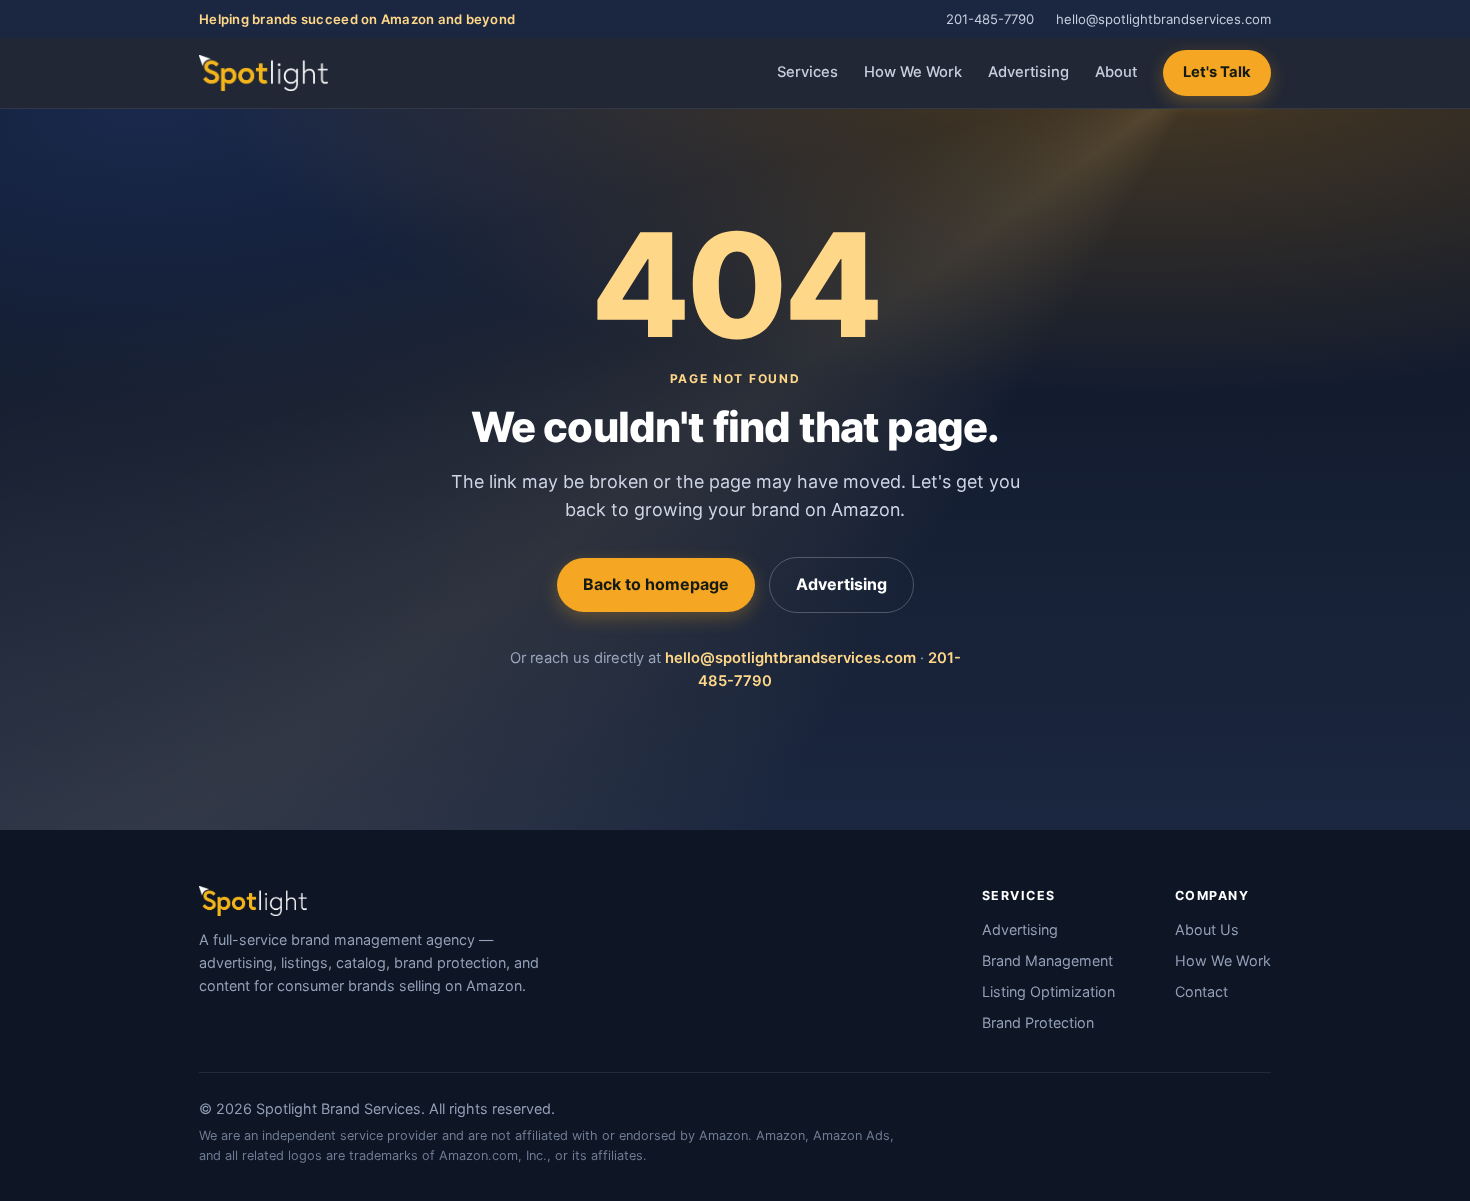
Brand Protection (1038, 1022)
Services (807, 72)
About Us (1207, 929)
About (1116, 72)
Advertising (1028, 72)
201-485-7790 (990, 19)
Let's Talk (1217, 72)
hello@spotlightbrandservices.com (1163, 19)
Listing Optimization (1048, 991)
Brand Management (1047, 960)
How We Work (913, 72)
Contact (1201, 991)
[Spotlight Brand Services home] (263, 73)
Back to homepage (656, 584)
